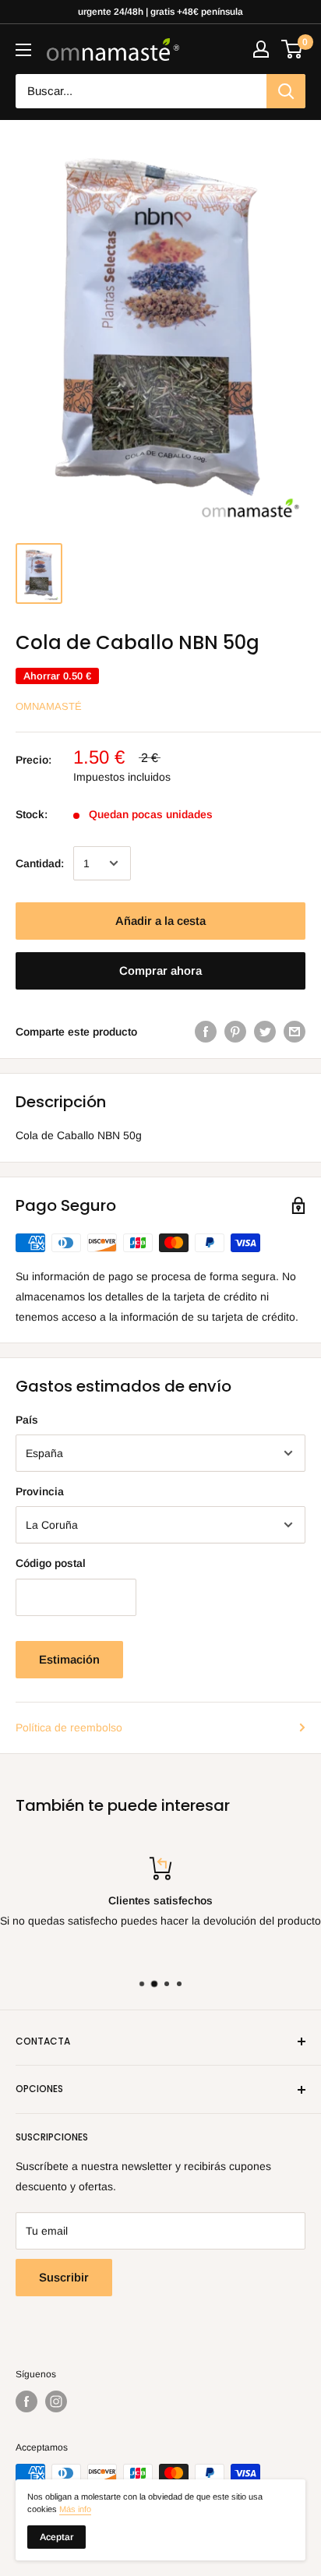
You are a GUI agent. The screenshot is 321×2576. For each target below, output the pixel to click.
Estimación (69, 1659)
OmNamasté (49, 706)
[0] (293, 49)
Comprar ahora (160, 970)
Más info (75, 2509)
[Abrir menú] (23, 50)
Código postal (51, 1563)
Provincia (40, 1491)
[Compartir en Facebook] (206, 1032)
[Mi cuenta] (261, 49)
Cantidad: (40, 863)
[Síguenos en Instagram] (56, 2401)
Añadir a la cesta (160, 921)
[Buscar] (286, 91)
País (27, 1420)
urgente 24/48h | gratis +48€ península (160, 12)
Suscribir (64, 2277)
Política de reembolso (69, 1727)
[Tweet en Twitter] (265, 1032)
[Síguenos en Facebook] (26, 2401)
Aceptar (56, 2537)
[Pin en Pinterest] (235, 1032)
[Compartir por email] (295, 1032)
